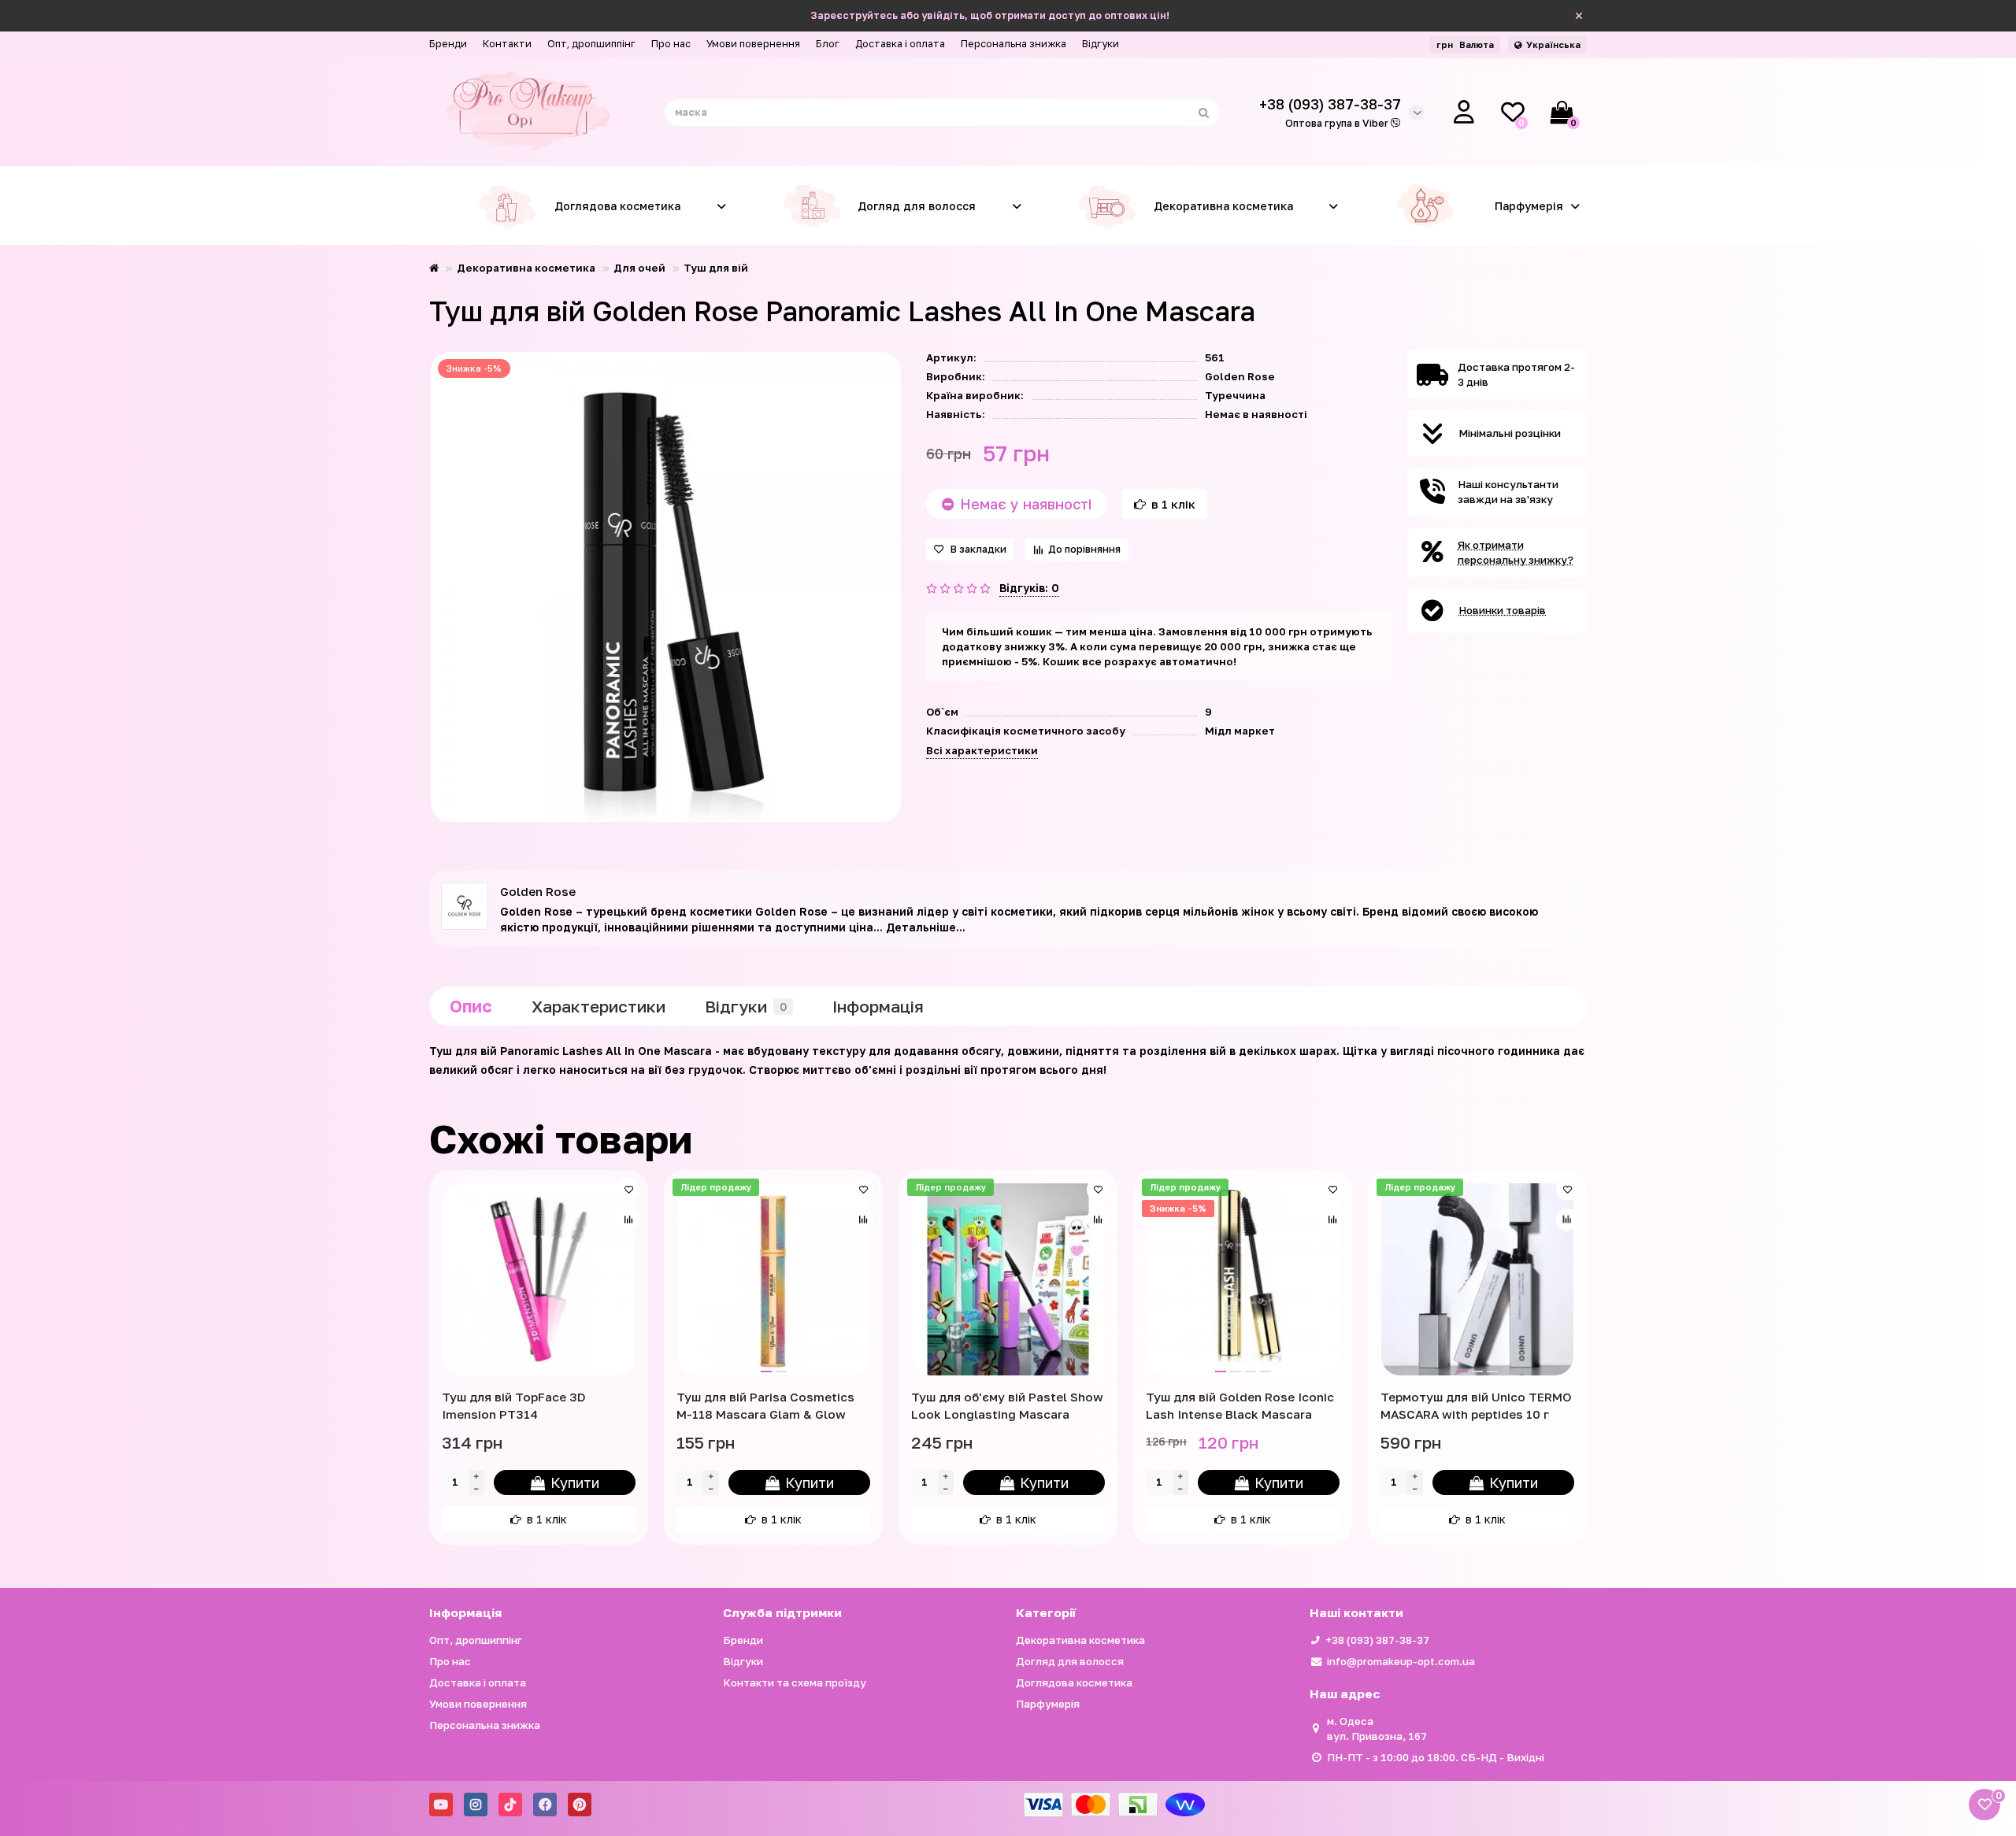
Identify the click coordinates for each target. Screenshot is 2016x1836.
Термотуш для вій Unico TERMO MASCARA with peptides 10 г (1476, 1405)
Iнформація (878, 1006)
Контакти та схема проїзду (795, 1682)
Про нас (671, 44)
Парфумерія (1529, 206)
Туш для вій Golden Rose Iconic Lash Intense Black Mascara (1240, 1405)
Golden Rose (1240, 376)
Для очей (639, 268)
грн (1465, 44)
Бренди (448, 44)
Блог (828, 44)
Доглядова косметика (617, 206)
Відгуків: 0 (1029, 588)
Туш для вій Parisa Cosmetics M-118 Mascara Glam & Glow (765, 1405)
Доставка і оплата (900, 44)
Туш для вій (716, 268)
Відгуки (1101, 44)
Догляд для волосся (917, 206)
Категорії (1046, 1612)
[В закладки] (628, 1190)
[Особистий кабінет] (1464, 113)
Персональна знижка (1014, 44)
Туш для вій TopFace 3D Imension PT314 (514, 1405)
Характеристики (598, 1006)
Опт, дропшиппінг (591, 44)
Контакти (507, 44)
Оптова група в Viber (1338, 123)
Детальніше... (926, 927)
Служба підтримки (782, 1612)
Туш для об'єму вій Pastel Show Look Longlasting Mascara (1007, 1405)
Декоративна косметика (1223, 206)
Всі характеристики (982, 750)
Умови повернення (753, 44)
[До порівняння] (628, 1220)
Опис (471, 1006)
